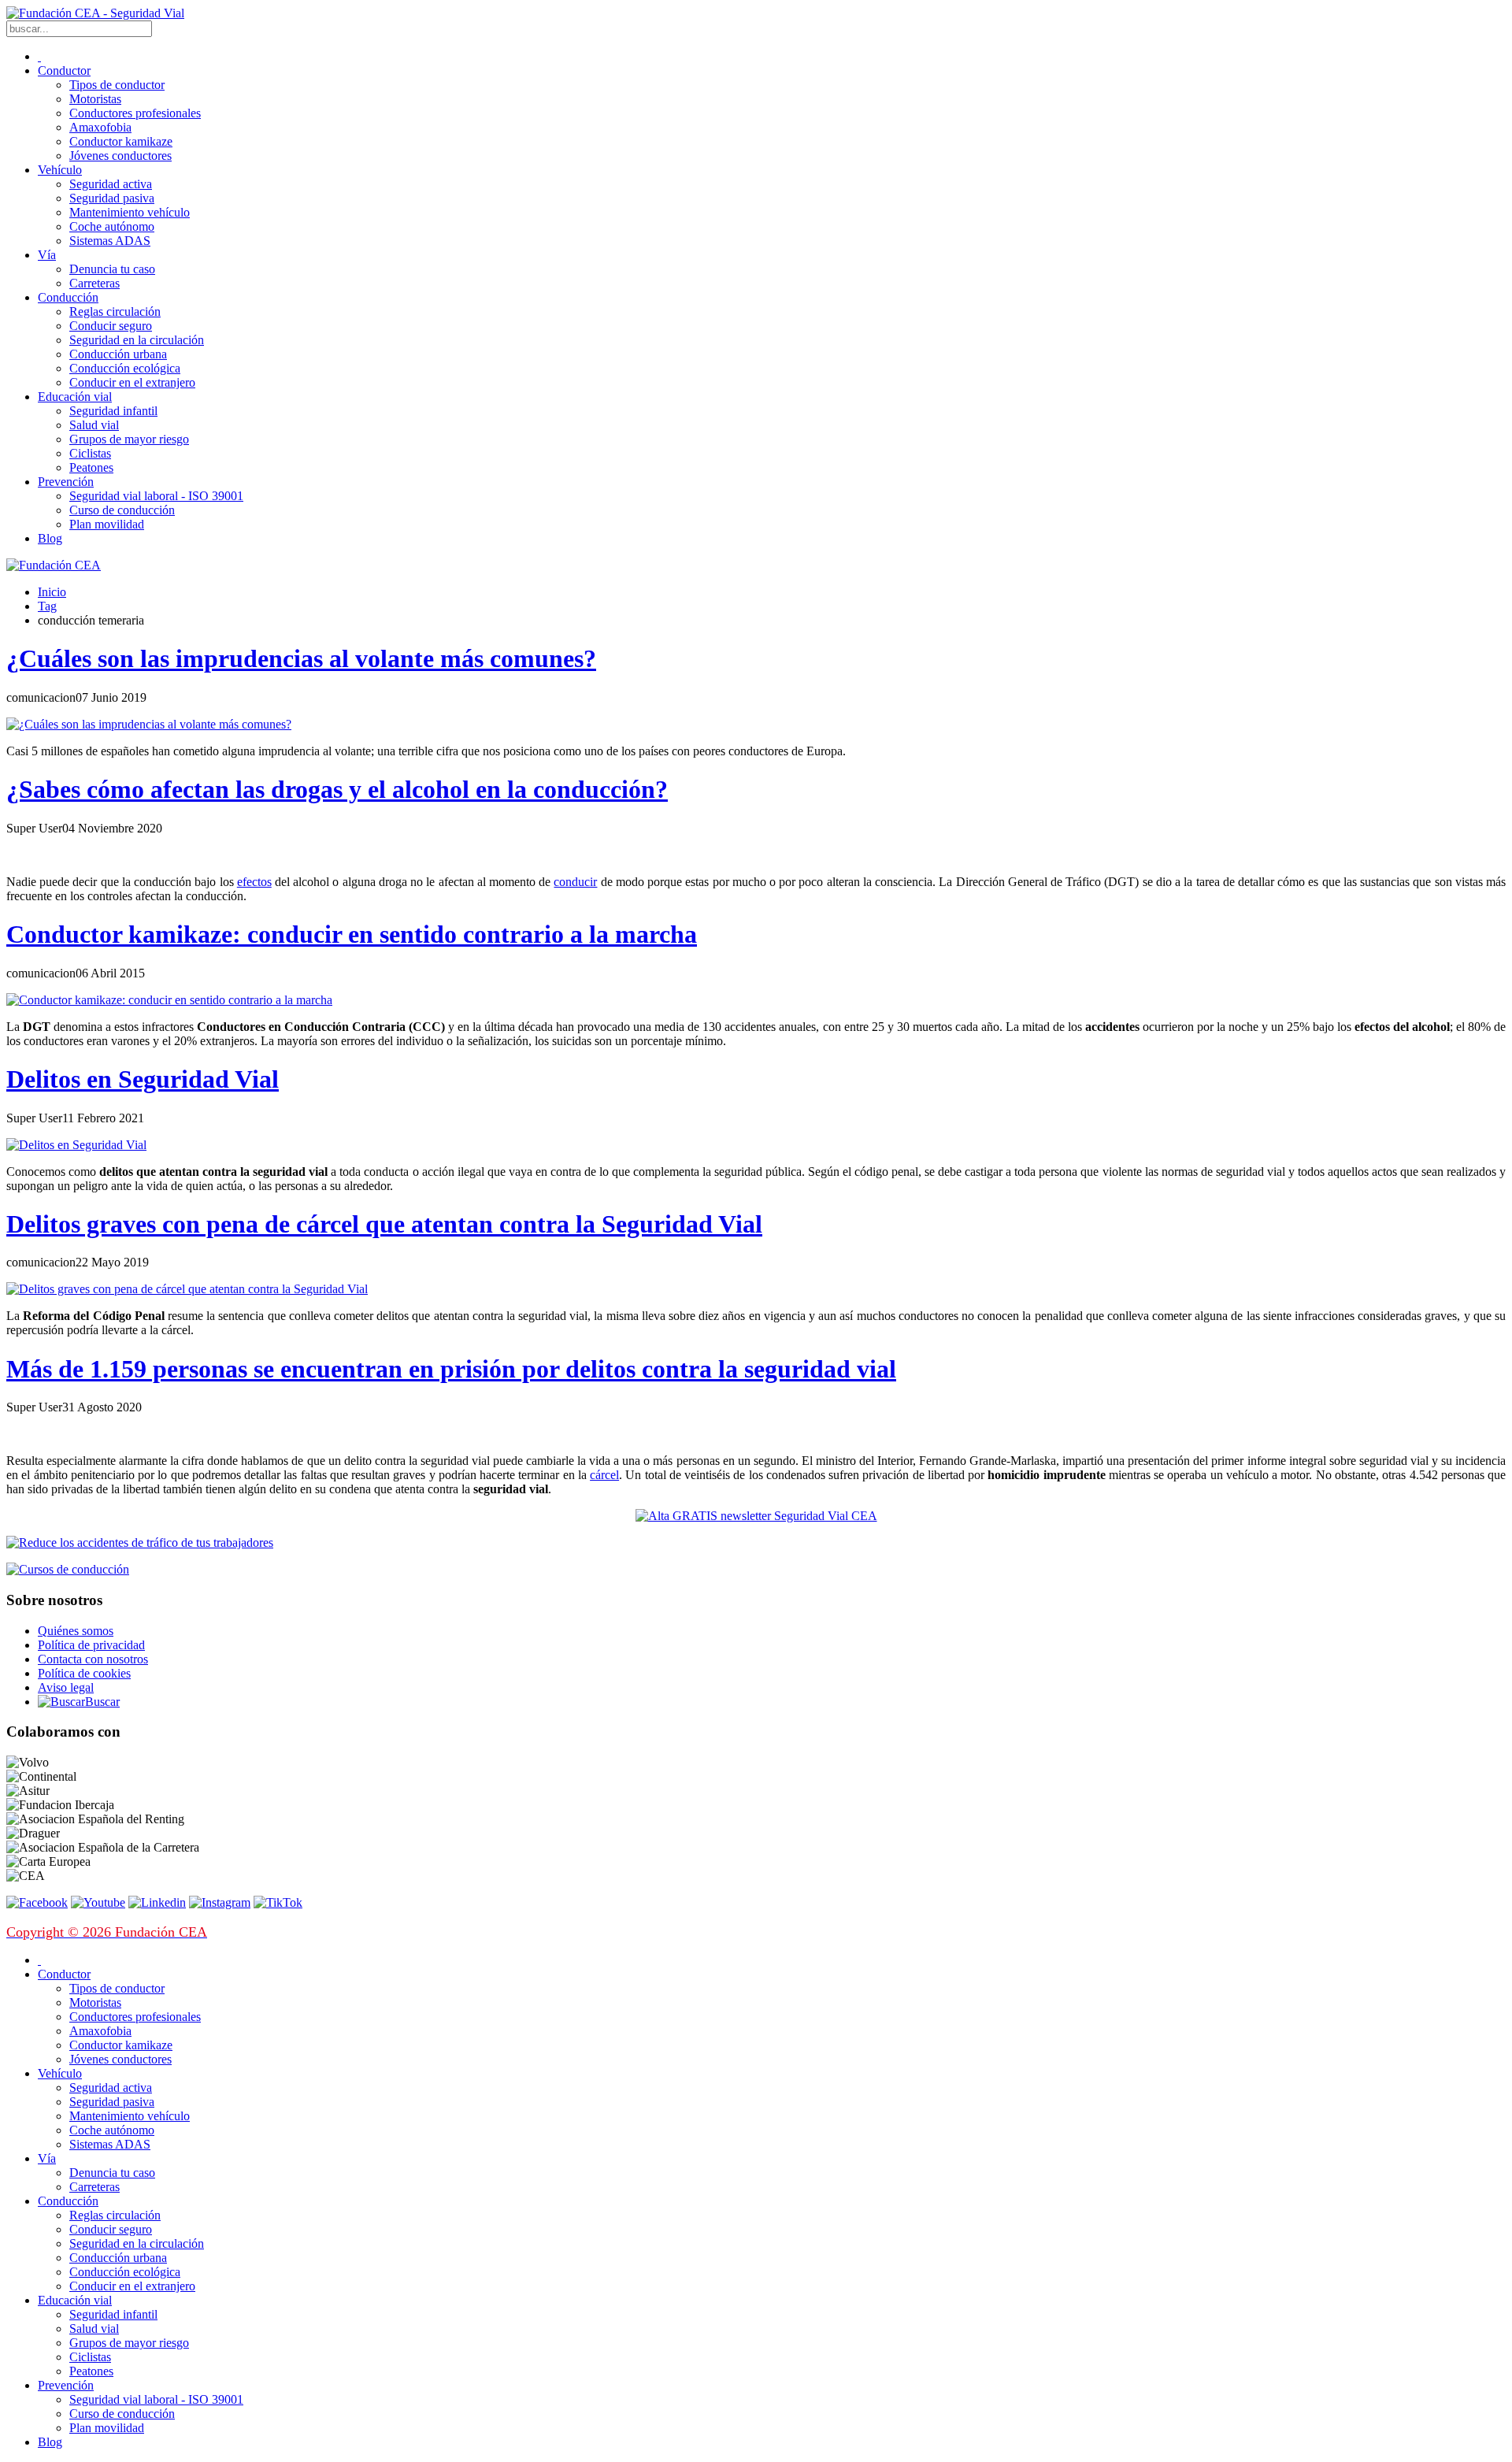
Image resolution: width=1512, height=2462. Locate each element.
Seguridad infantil (113, 411)
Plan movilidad (107, 524)
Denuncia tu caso (112, 269)
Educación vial (75, 397)
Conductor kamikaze (121, 141)
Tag (47, 606)
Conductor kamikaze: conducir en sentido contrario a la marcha (352, 934)
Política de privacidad (91, 1645)
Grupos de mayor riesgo (129, 439)
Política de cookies (84, 1673)
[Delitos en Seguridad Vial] (76, 1145)
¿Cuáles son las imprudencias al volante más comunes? (301, 658)
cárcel (604, 1475)
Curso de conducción (122, 510)
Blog (50, 538)
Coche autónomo (112, 226)
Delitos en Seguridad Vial (143, 1079)
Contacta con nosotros (93, 1659)
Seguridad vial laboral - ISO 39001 (156, 496)
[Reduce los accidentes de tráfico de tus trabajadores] (756, 1543)
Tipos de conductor (117, 85)
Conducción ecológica (125, 368)
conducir (575, 882)
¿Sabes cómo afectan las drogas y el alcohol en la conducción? (337, 789)
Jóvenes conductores (120, 156)
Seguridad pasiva (112, 198)
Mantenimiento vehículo (130, 212)
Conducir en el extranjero (132, 382)
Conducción (68, 297)
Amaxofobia (100, 127)
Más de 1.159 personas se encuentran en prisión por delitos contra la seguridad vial (451, 1369)
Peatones (91, 467)
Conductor (64, 70)
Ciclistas (90, 453)
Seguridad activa (111, 184)
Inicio (52, 592)
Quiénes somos (76, 1631)
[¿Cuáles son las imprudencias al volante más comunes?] (149, 724)
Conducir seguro (111, 326)
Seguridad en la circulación (137, 340)
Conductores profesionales (135, 113)
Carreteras (94, 283)
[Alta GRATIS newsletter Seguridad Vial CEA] (756, 1516)
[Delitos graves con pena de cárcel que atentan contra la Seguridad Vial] (187, 1289)
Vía (47, 255)
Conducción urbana (118, 354)
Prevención (66, 482)
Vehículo (60, 170)
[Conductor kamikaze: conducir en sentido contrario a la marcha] (169, 1000)
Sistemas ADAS (110, 241)
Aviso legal (66, 1687)
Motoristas (95, 99)
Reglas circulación (115, 311)
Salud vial (94, 425)
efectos (254, 882)
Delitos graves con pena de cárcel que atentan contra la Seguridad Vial (384, 1224)
